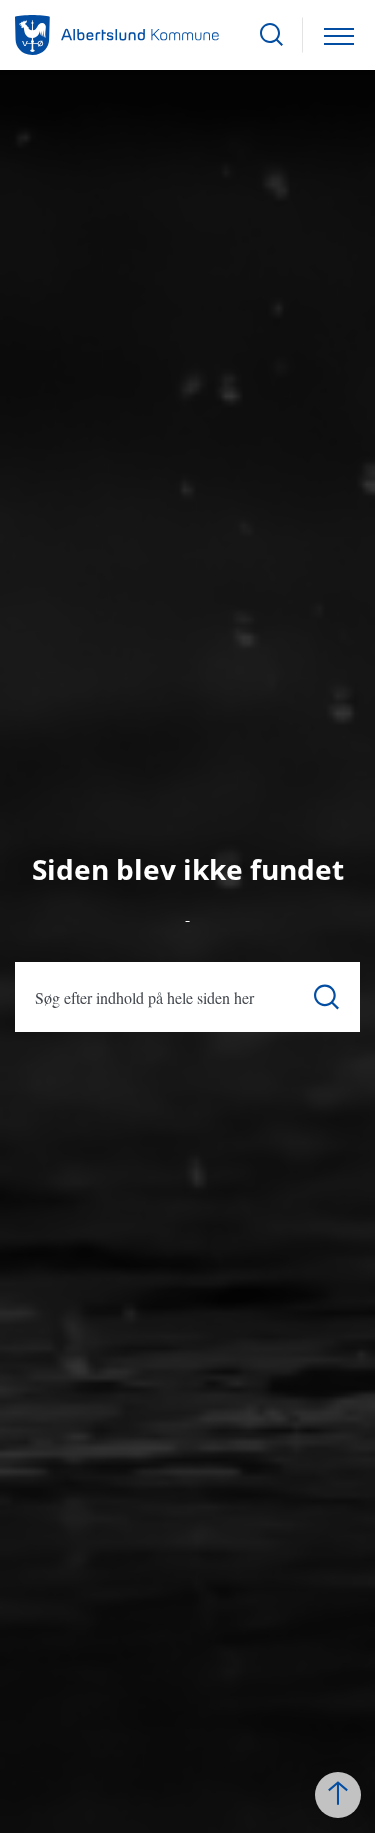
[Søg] (326, 997)
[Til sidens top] (338, 1795)
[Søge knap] (271, 35)
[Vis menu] (339, 35)
